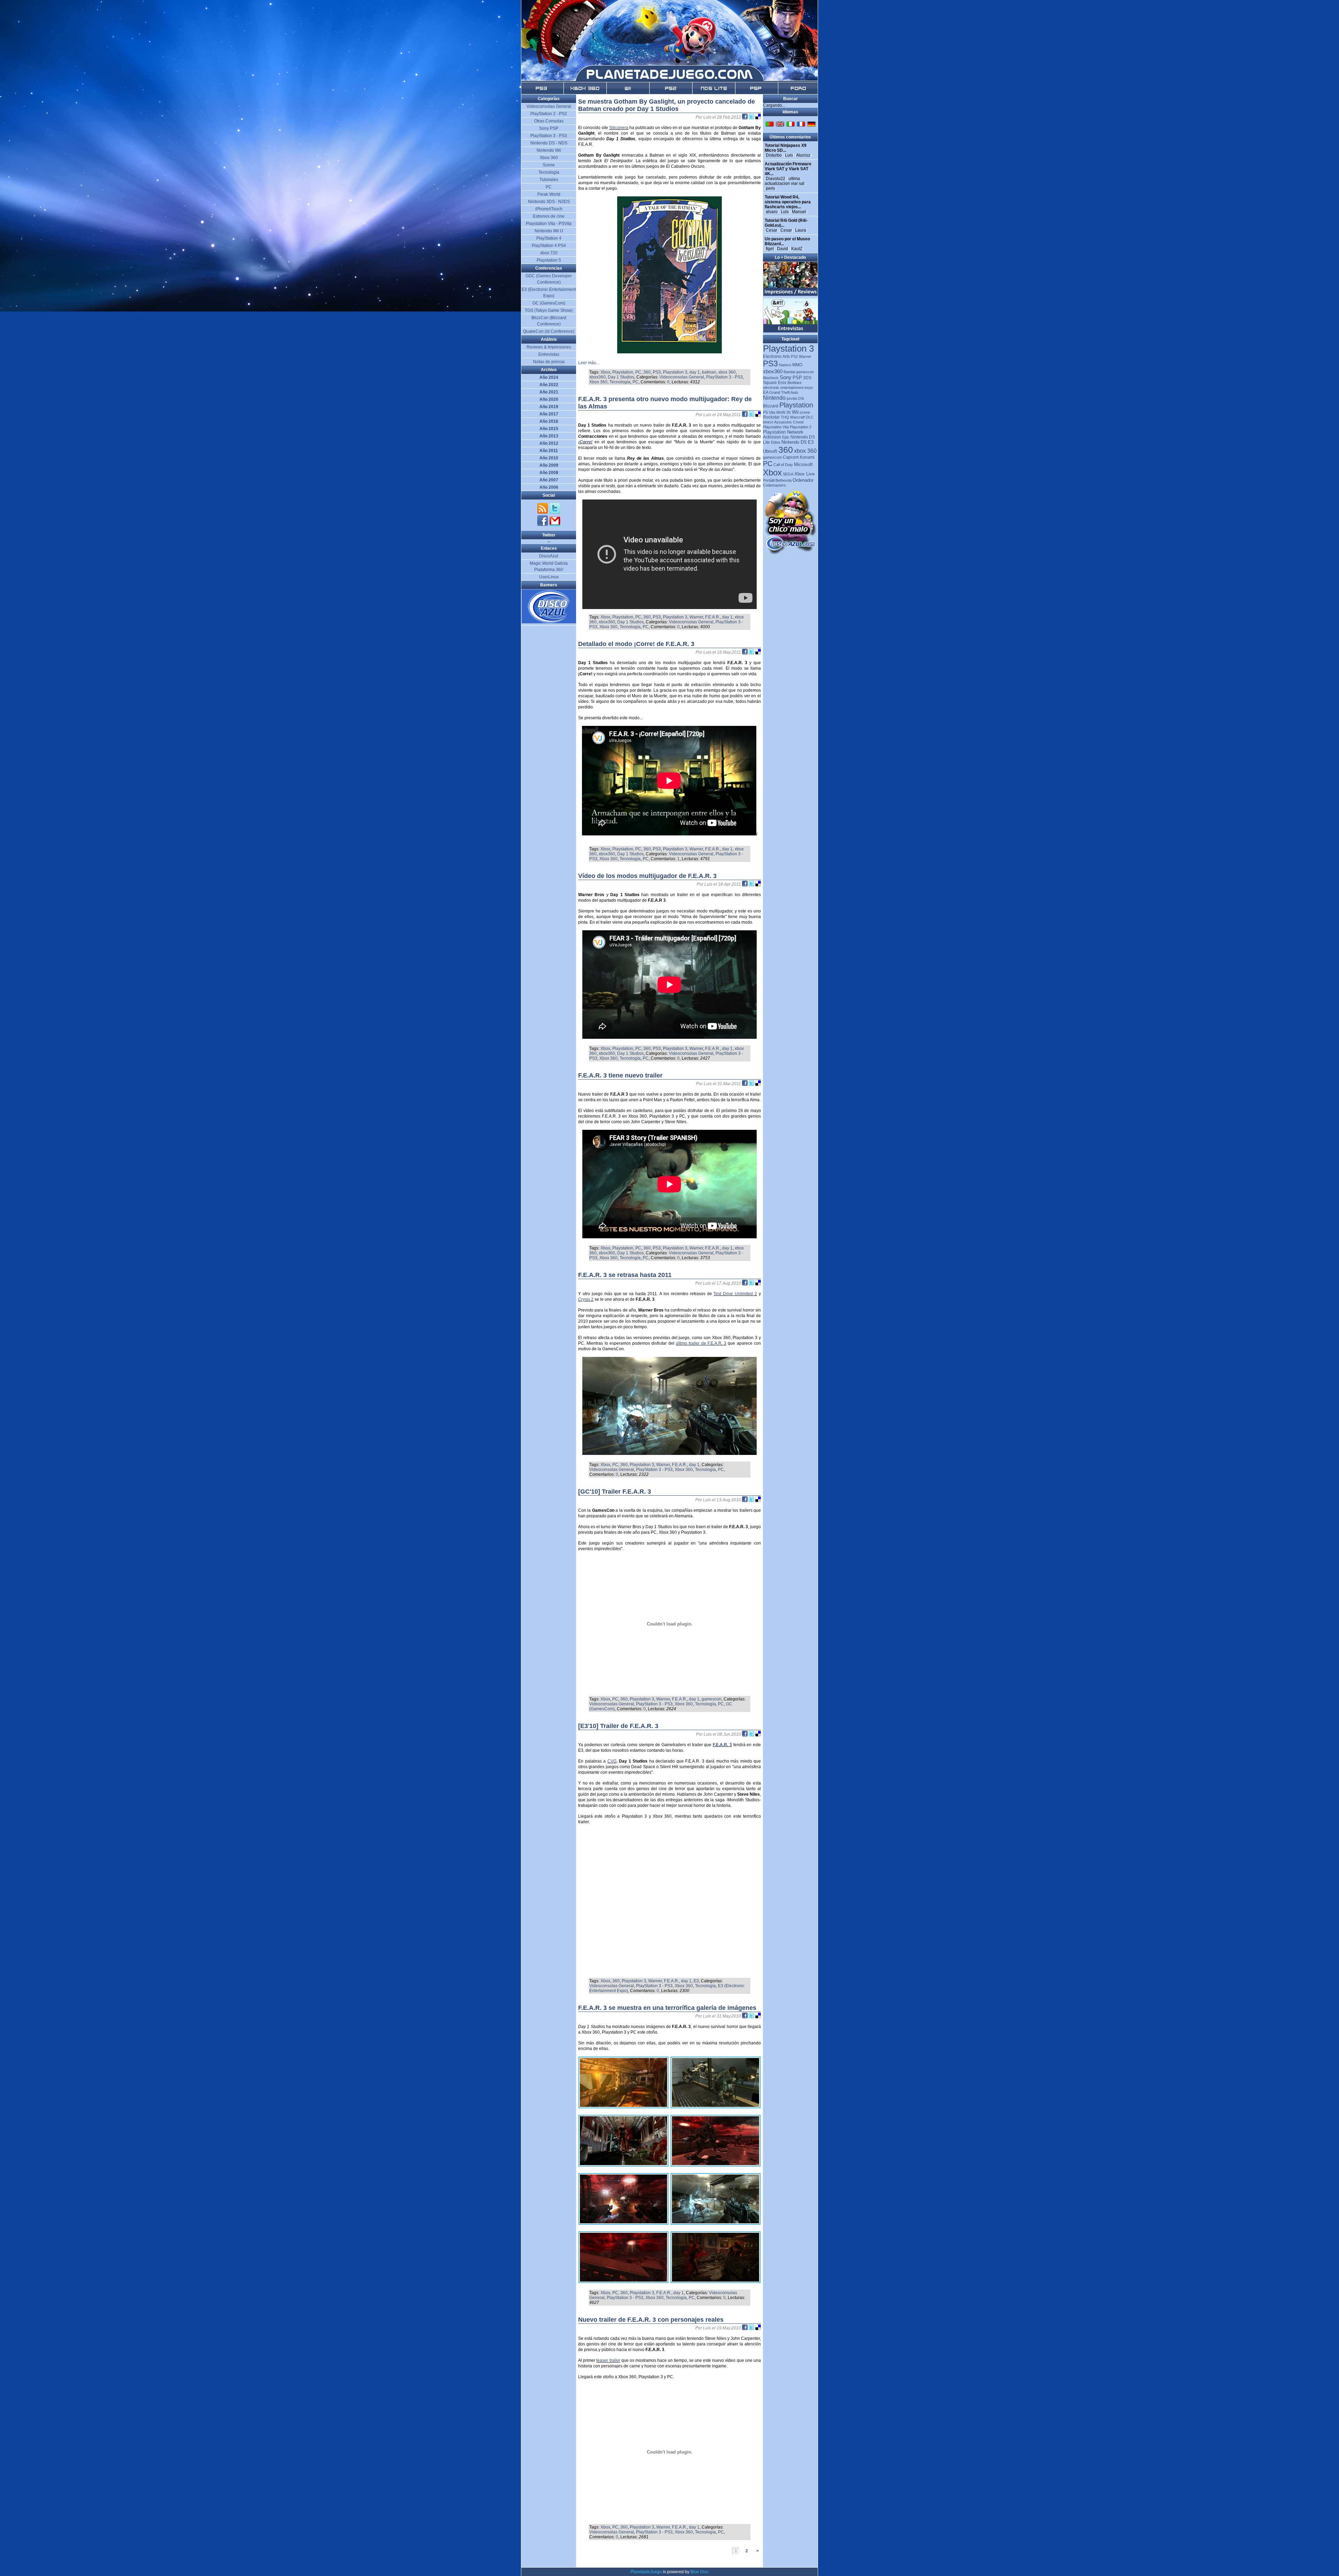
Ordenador (803, 480)
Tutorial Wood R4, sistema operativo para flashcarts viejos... (788, 202)
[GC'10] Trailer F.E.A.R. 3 (615, 1492)
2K (789, 412)
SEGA (788, 474)
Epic (786, 437)
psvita (792, 398)
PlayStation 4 (549, 238)
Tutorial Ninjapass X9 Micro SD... (786, 148)
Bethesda (784, 480)
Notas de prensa (549, 362)
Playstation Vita (776, 427)
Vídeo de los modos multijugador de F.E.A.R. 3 (647, 876)
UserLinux (549, 577)
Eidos (776, 442)
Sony (786, 377)
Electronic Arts (776, 356)
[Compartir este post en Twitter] (752, 117)
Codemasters (774, 485)
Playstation (623, 372)
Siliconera (619, 128)
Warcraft (797, 417)
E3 (696, 1981)
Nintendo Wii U (549, 231)
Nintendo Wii (549, 150)
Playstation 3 (675, 372)
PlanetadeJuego (646, 2572)
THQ (785, 417)
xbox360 (597, 377)
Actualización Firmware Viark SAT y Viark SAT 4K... (788, 169)
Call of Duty (783, 465)
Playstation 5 (549, 260)
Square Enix (775, 383)
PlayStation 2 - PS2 (549, 114)
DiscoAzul (549, 556)
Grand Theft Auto (784, 392)
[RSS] (543, 513)
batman (709, 372)
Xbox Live (804, 474)
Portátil (769, 480)
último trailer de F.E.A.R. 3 (701, 1343)
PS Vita (769, 412)
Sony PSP (549, 128)
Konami (807, 457)
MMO (797, 365)
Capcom (791, 457)
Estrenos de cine (549, 216)
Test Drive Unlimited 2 (735, 1294)
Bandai (789, 372)
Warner (696, 617)
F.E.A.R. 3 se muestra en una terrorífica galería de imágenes (667, 2008)
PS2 (794, 356)
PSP (797, 378)
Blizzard (771, 406)
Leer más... (589, 363)
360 (647, 372)
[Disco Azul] (549, 622)
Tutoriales (549, 180)
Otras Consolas (549, 121)
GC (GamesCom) (549, 303)
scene (805, 412)
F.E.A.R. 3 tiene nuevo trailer (620, 1075)
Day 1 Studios (621, 377)
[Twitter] (555, 513)
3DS (807, 378)
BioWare (795, 383)
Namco (785, 365)
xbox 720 (549, 253)
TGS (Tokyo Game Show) (549, 310)
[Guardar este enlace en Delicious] (758, 117)
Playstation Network (783, 432)
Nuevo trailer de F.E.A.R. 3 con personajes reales (651, 2320)
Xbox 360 (598, 382)
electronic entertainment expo (788, 388)
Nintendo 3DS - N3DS (549, 202)
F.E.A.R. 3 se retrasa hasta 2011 (625, 1275)
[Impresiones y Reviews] (791, 294)
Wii (795, 412)
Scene (549, 165)
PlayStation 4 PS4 (549, 246)
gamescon (712, 1699)
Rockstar (771, 417)
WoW (781, 412)
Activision (772, 437)
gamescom (772, 457)
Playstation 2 (801, 427)
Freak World (549, 194)
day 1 (695, 372)
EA (766, 392)
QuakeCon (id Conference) (549, 331)
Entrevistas (549, 354)
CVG (612, 1761)
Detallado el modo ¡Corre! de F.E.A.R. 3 (636, 644)
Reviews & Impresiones (549, 347)
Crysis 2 (586, 1299)
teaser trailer (608, 2360)
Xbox (605, 372)
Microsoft (803, 464)
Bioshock (771, 378)
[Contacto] (555, 525)
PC (638, 372)
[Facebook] (543, 525)
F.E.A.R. (713, 617)
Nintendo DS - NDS (549, 143)
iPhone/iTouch (549, 209)
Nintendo (774, 398)
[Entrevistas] (791, 331)
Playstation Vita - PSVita (549, 224)
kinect (768, 422)
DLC (810, 417)
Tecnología (620, 382)
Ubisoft (770, 451)
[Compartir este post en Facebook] (745, 117)
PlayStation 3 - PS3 (724, 377)
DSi (801, 398)
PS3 (657, 372)
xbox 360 (727, 372)
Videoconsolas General (682, 377)
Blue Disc (699, 2572)
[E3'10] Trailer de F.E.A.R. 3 (618, 1726)
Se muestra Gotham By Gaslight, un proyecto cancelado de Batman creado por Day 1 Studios (667, 105)
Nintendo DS (794, 442)
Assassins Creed (789, 422)
